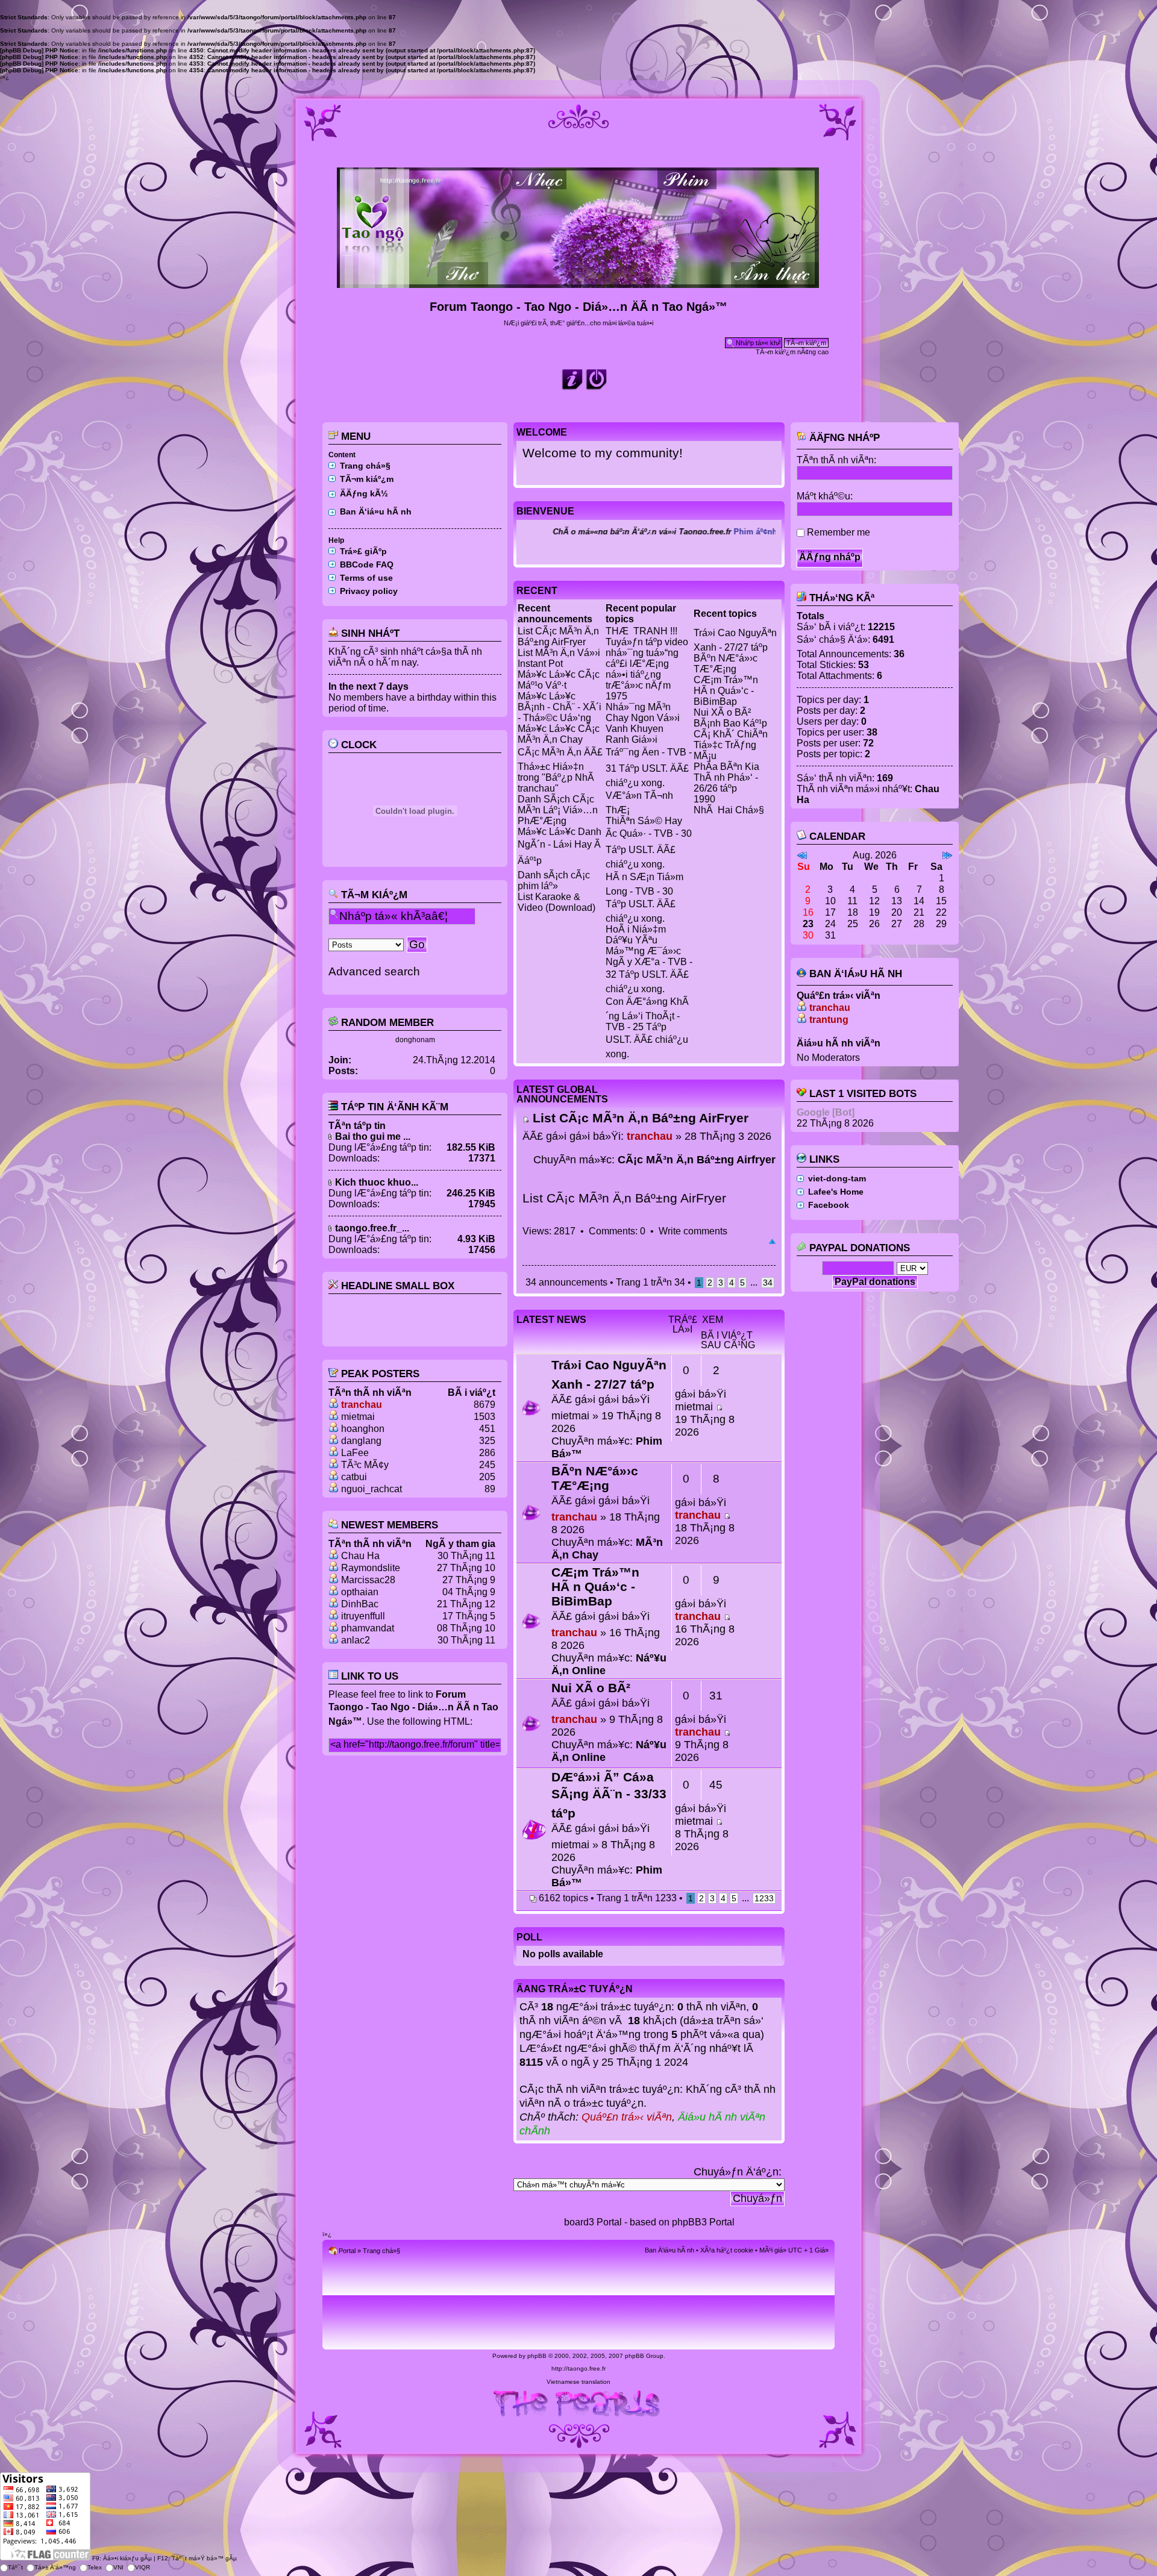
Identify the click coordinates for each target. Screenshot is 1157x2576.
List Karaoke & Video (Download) (557, 902)
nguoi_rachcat (372, 1489)
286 (487, 1453)
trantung (829, 1020)
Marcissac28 (368, 1580)
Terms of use (366, 578)
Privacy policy (369, 591)
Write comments (693, 1231)
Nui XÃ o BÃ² (722, 712)
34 (768, 1283)
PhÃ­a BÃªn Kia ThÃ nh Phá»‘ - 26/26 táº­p (726, 777)
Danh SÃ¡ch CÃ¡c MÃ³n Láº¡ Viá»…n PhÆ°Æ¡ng (558, 810)
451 (487, 1429)
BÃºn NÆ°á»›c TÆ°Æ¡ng (726, 664)
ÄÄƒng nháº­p (843, 438)
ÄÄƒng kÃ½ (364, 493)
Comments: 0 (617, 1231)
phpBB (537, 2356)
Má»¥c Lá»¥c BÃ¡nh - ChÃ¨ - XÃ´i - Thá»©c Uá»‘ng (560, 707)
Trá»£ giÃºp (363, 551)
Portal (347, 2251)
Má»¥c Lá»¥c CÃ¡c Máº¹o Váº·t (559, 680)
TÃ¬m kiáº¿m (367, 479)
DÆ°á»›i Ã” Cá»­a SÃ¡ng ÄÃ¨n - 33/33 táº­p (609, 1795)
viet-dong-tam (837, 1178)
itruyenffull (363, 1616)
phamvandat (368, 1628)
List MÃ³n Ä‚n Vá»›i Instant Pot (559, 658)
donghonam (415, 1040)
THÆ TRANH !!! (641, 631)
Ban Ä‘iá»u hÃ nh (376, 511)
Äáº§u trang (772, 1242)
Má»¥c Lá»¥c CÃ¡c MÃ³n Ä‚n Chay (559, 734)
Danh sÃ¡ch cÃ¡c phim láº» (554, 880)
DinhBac (360, 1604)
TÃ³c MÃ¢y (365, 1465)
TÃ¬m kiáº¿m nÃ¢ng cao (792, 352)
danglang (361, 1441)
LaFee (355, 1453)
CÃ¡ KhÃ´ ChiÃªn (731, 734)
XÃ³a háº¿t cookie (727, 2250)
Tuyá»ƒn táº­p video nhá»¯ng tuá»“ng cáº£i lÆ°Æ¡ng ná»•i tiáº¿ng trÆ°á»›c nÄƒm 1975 (647, 669)
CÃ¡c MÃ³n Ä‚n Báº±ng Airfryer (697, 1160)
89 (490, 1489)
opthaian (360, 1592)
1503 (484, 1417)
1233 (764, 1898)
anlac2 (356, 1640)
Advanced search (374, 971)
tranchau (362, 1405)
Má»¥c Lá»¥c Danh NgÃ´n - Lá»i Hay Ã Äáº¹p (560, 846)
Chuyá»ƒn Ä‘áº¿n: (738, 2172)
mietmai (358, 1417)
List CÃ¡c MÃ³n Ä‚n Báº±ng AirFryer (558, 636)
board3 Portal (593, 2222)
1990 (704, 799)
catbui (354, 1477)
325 (487, 1441)
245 (487, 1465)
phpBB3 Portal (703, 2222)
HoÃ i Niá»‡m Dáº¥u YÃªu (636, 935)
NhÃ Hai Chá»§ (729, 810)
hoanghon (363, 1429)
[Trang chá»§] (579, 283)
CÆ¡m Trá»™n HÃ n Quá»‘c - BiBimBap (726, 691)
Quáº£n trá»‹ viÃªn (627, 2117)
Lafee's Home (836, 1192)
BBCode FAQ (367, 564)
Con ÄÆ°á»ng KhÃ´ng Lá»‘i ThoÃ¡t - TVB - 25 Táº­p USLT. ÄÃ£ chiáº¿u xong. (647, 1028)
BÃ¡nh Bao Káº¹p (730, 723)
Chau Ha (360, 1556)
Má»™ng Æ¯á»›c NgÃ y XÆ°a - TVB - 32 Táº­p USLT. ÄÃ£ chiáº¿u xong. (649, 970)
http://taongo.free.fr (578, 2368)
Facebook (829, 1205)
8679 (484, 1405)
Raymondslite (371, 1568)
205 (487, 1477)
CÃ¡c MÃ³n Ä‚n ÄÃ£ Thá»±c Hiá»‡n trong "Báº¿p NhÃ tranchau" (560, 770)
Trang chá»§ (365, 466)
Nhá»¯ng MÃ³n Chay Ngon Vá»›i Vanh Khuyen (643, 718)
